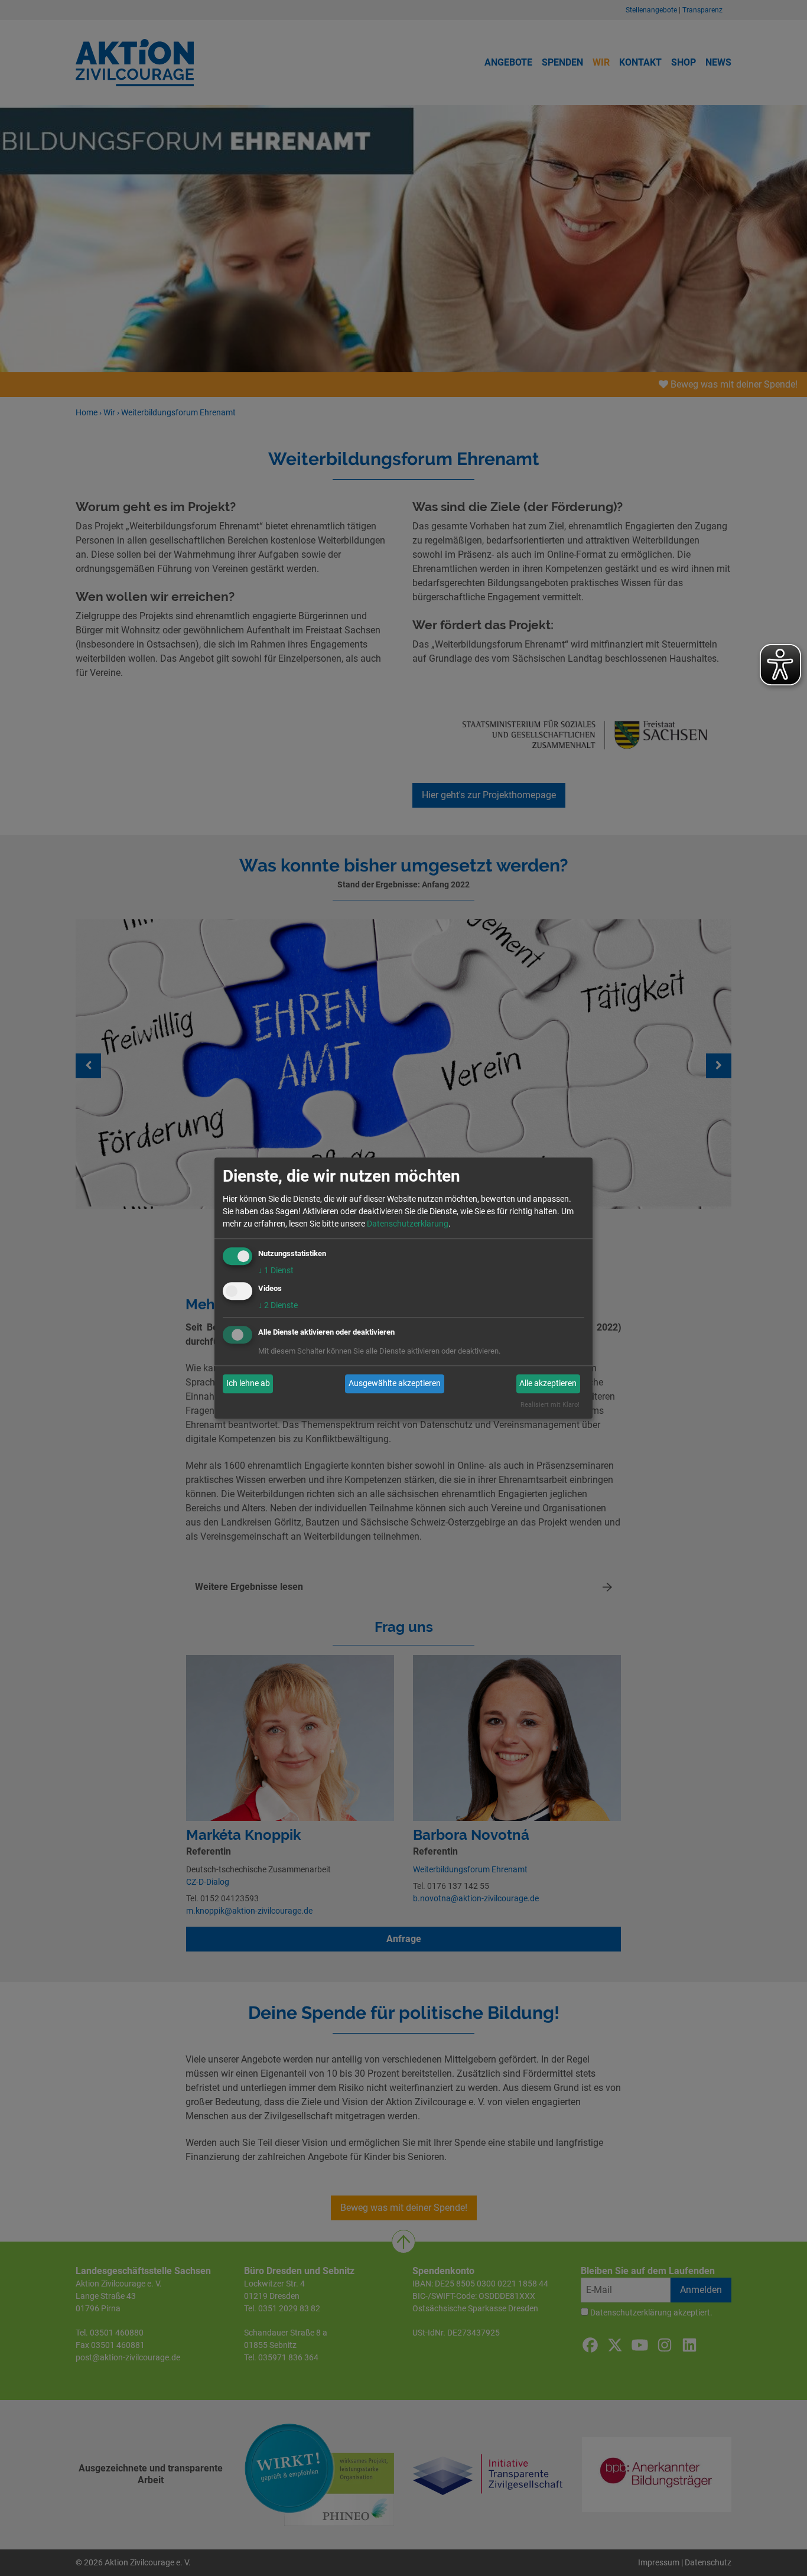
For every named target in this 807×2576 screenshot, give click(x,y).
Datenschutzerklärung (408, 1224)
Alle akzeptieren (548, 1384)
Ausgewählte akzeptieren (395, 1384)
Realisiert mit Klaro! (550, 1405)
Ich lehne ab (248, 1384)
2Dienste (278, 1305)
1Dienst (276, 1270)
